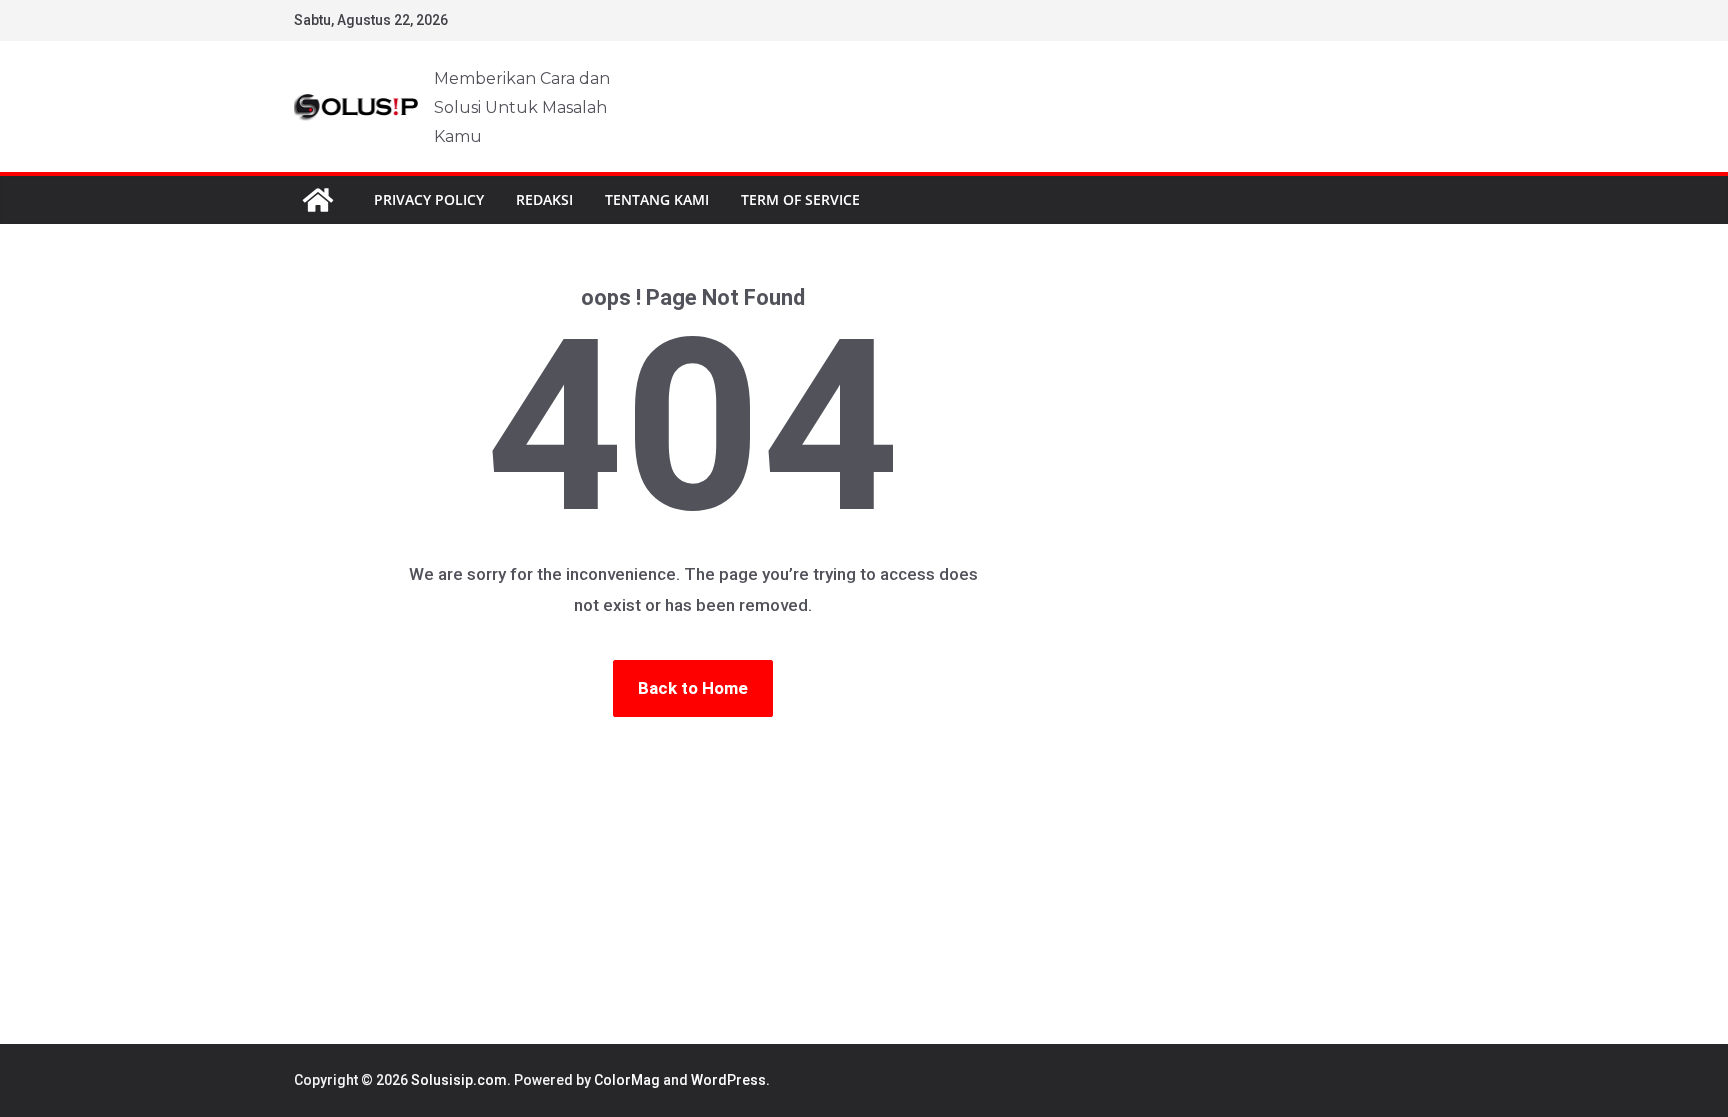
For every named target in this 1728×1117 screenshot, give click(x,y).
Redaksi (544, 199)
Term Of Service (800, 199)
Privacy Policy (429, 199)
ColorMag (627, 1080)
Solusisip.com (459, 1080)
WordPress (728, 1080)
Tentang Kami (657, 199)
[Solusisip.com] (318, 200)
